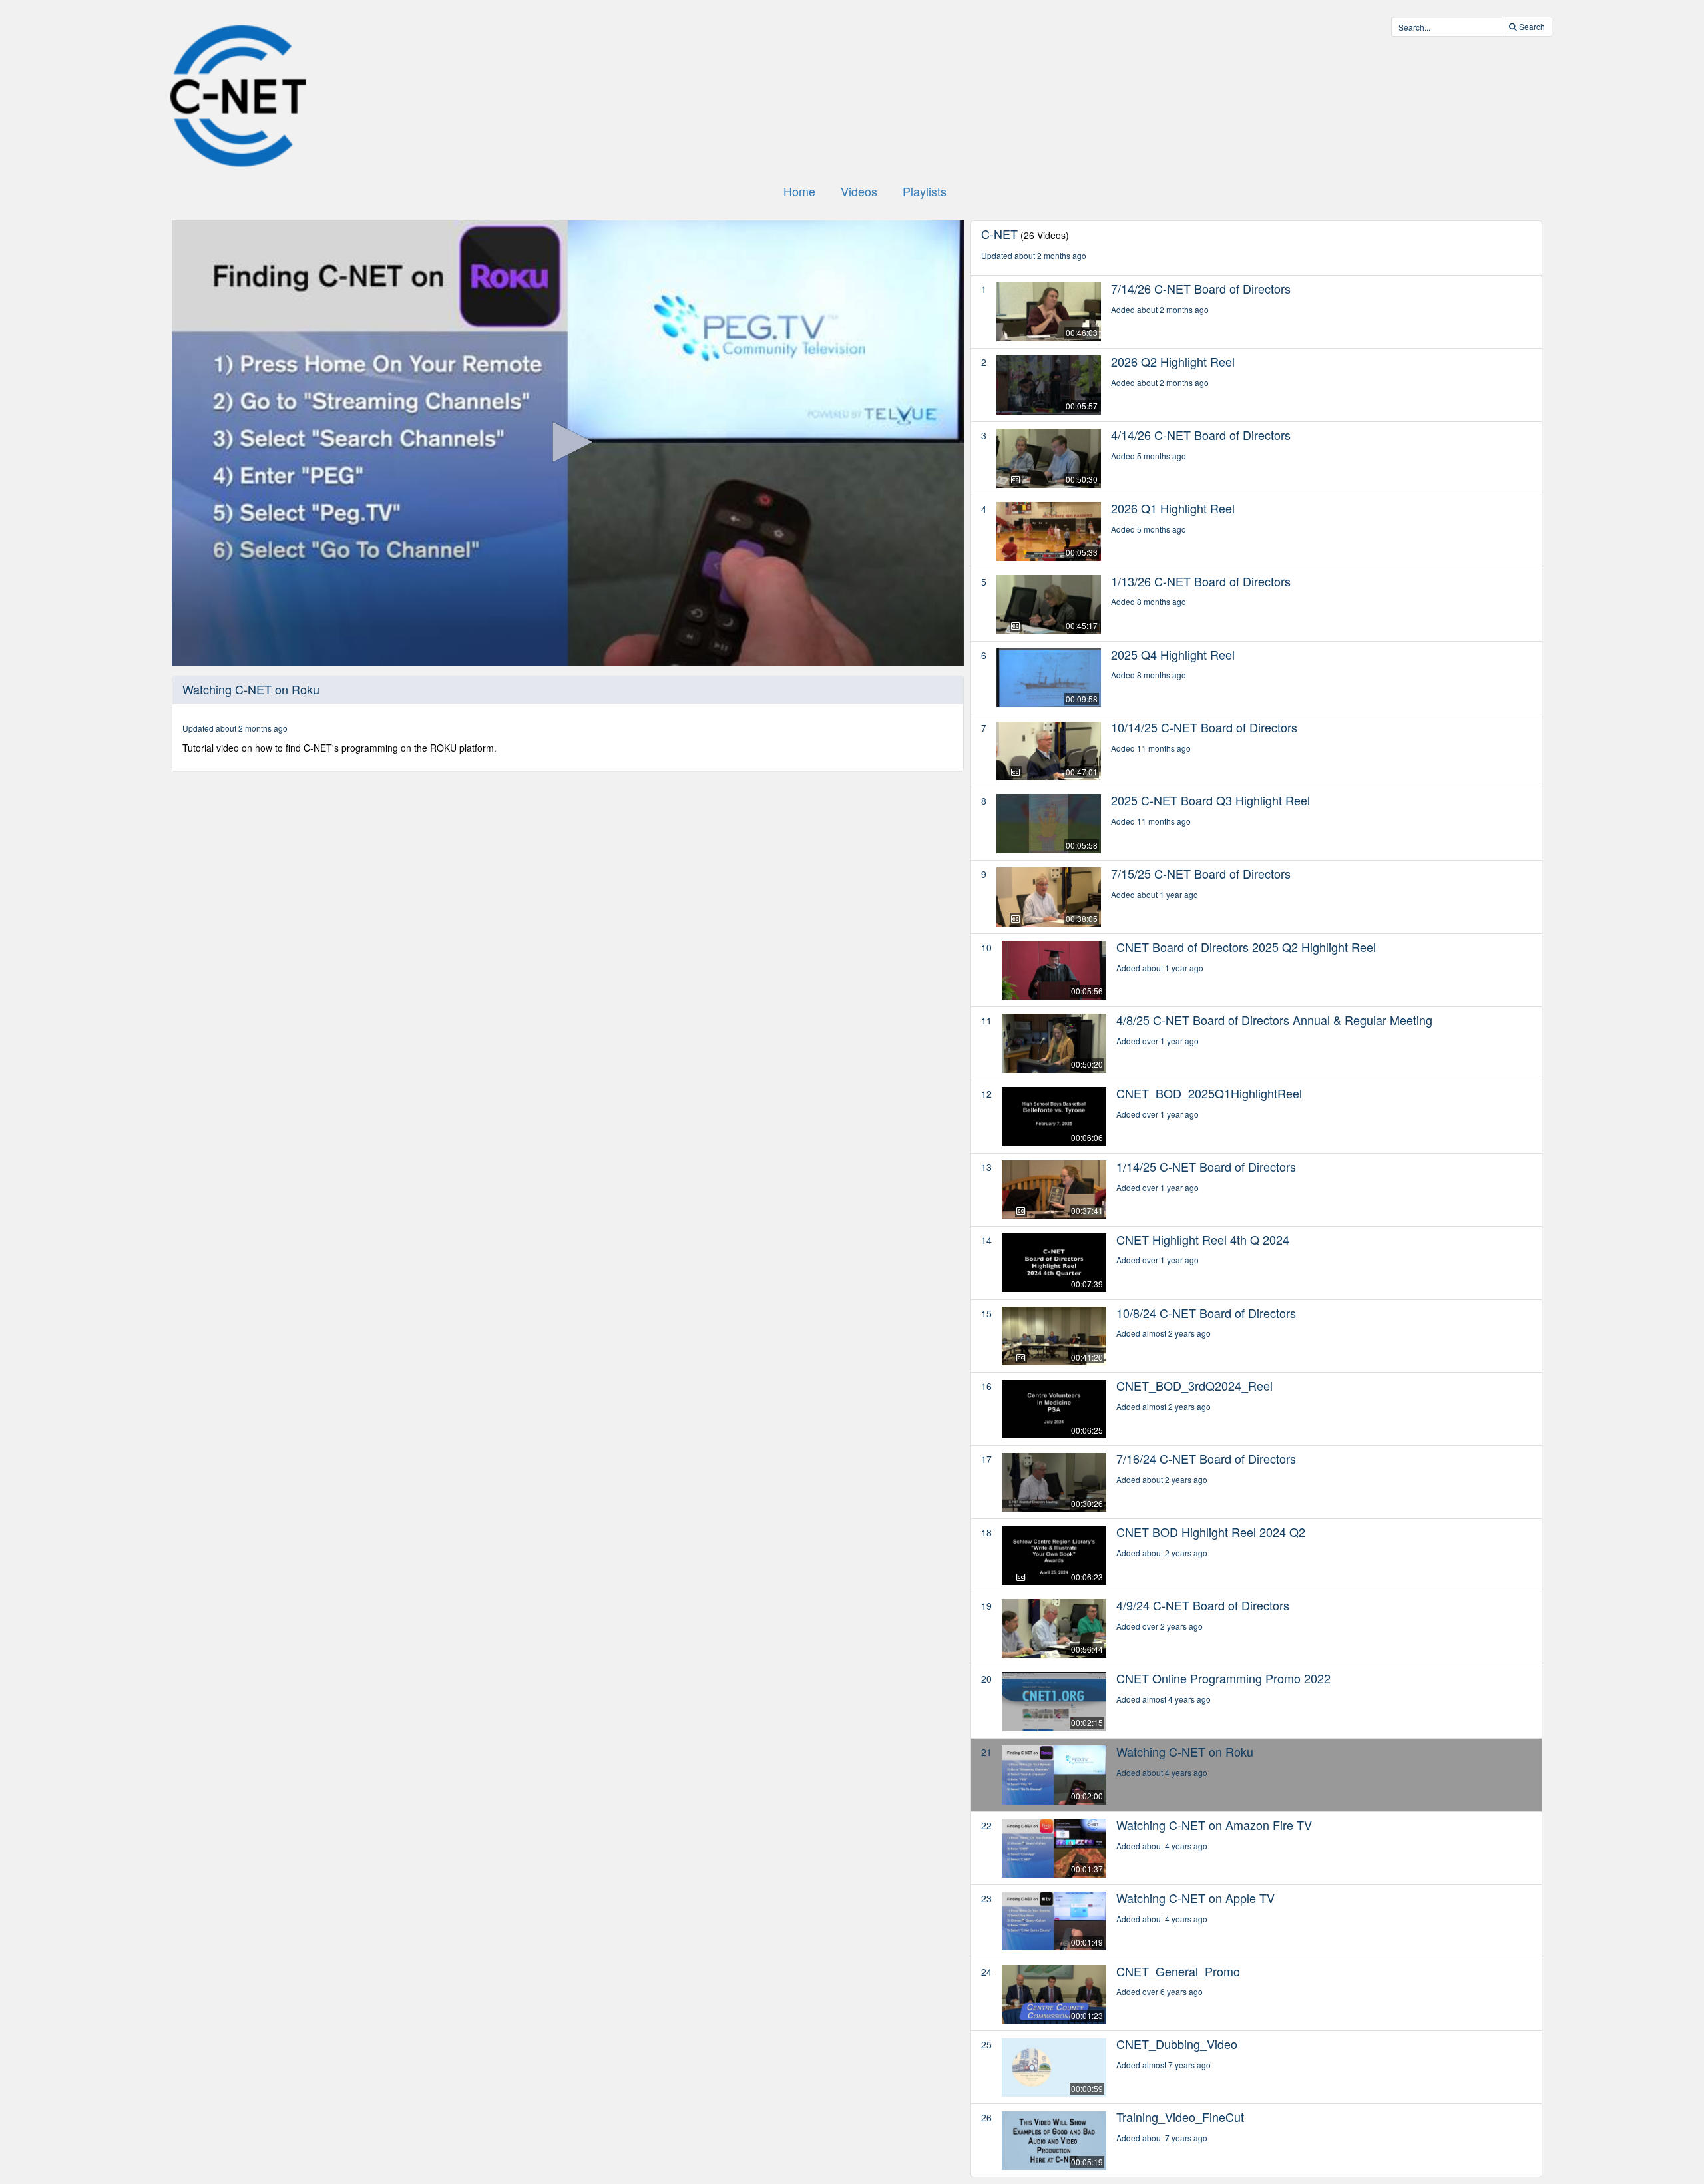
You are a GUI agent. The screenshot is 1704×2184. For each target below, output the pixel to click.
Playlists (925, 191)
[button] (568, 442)
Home (799, 191)
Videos (859, 191)
